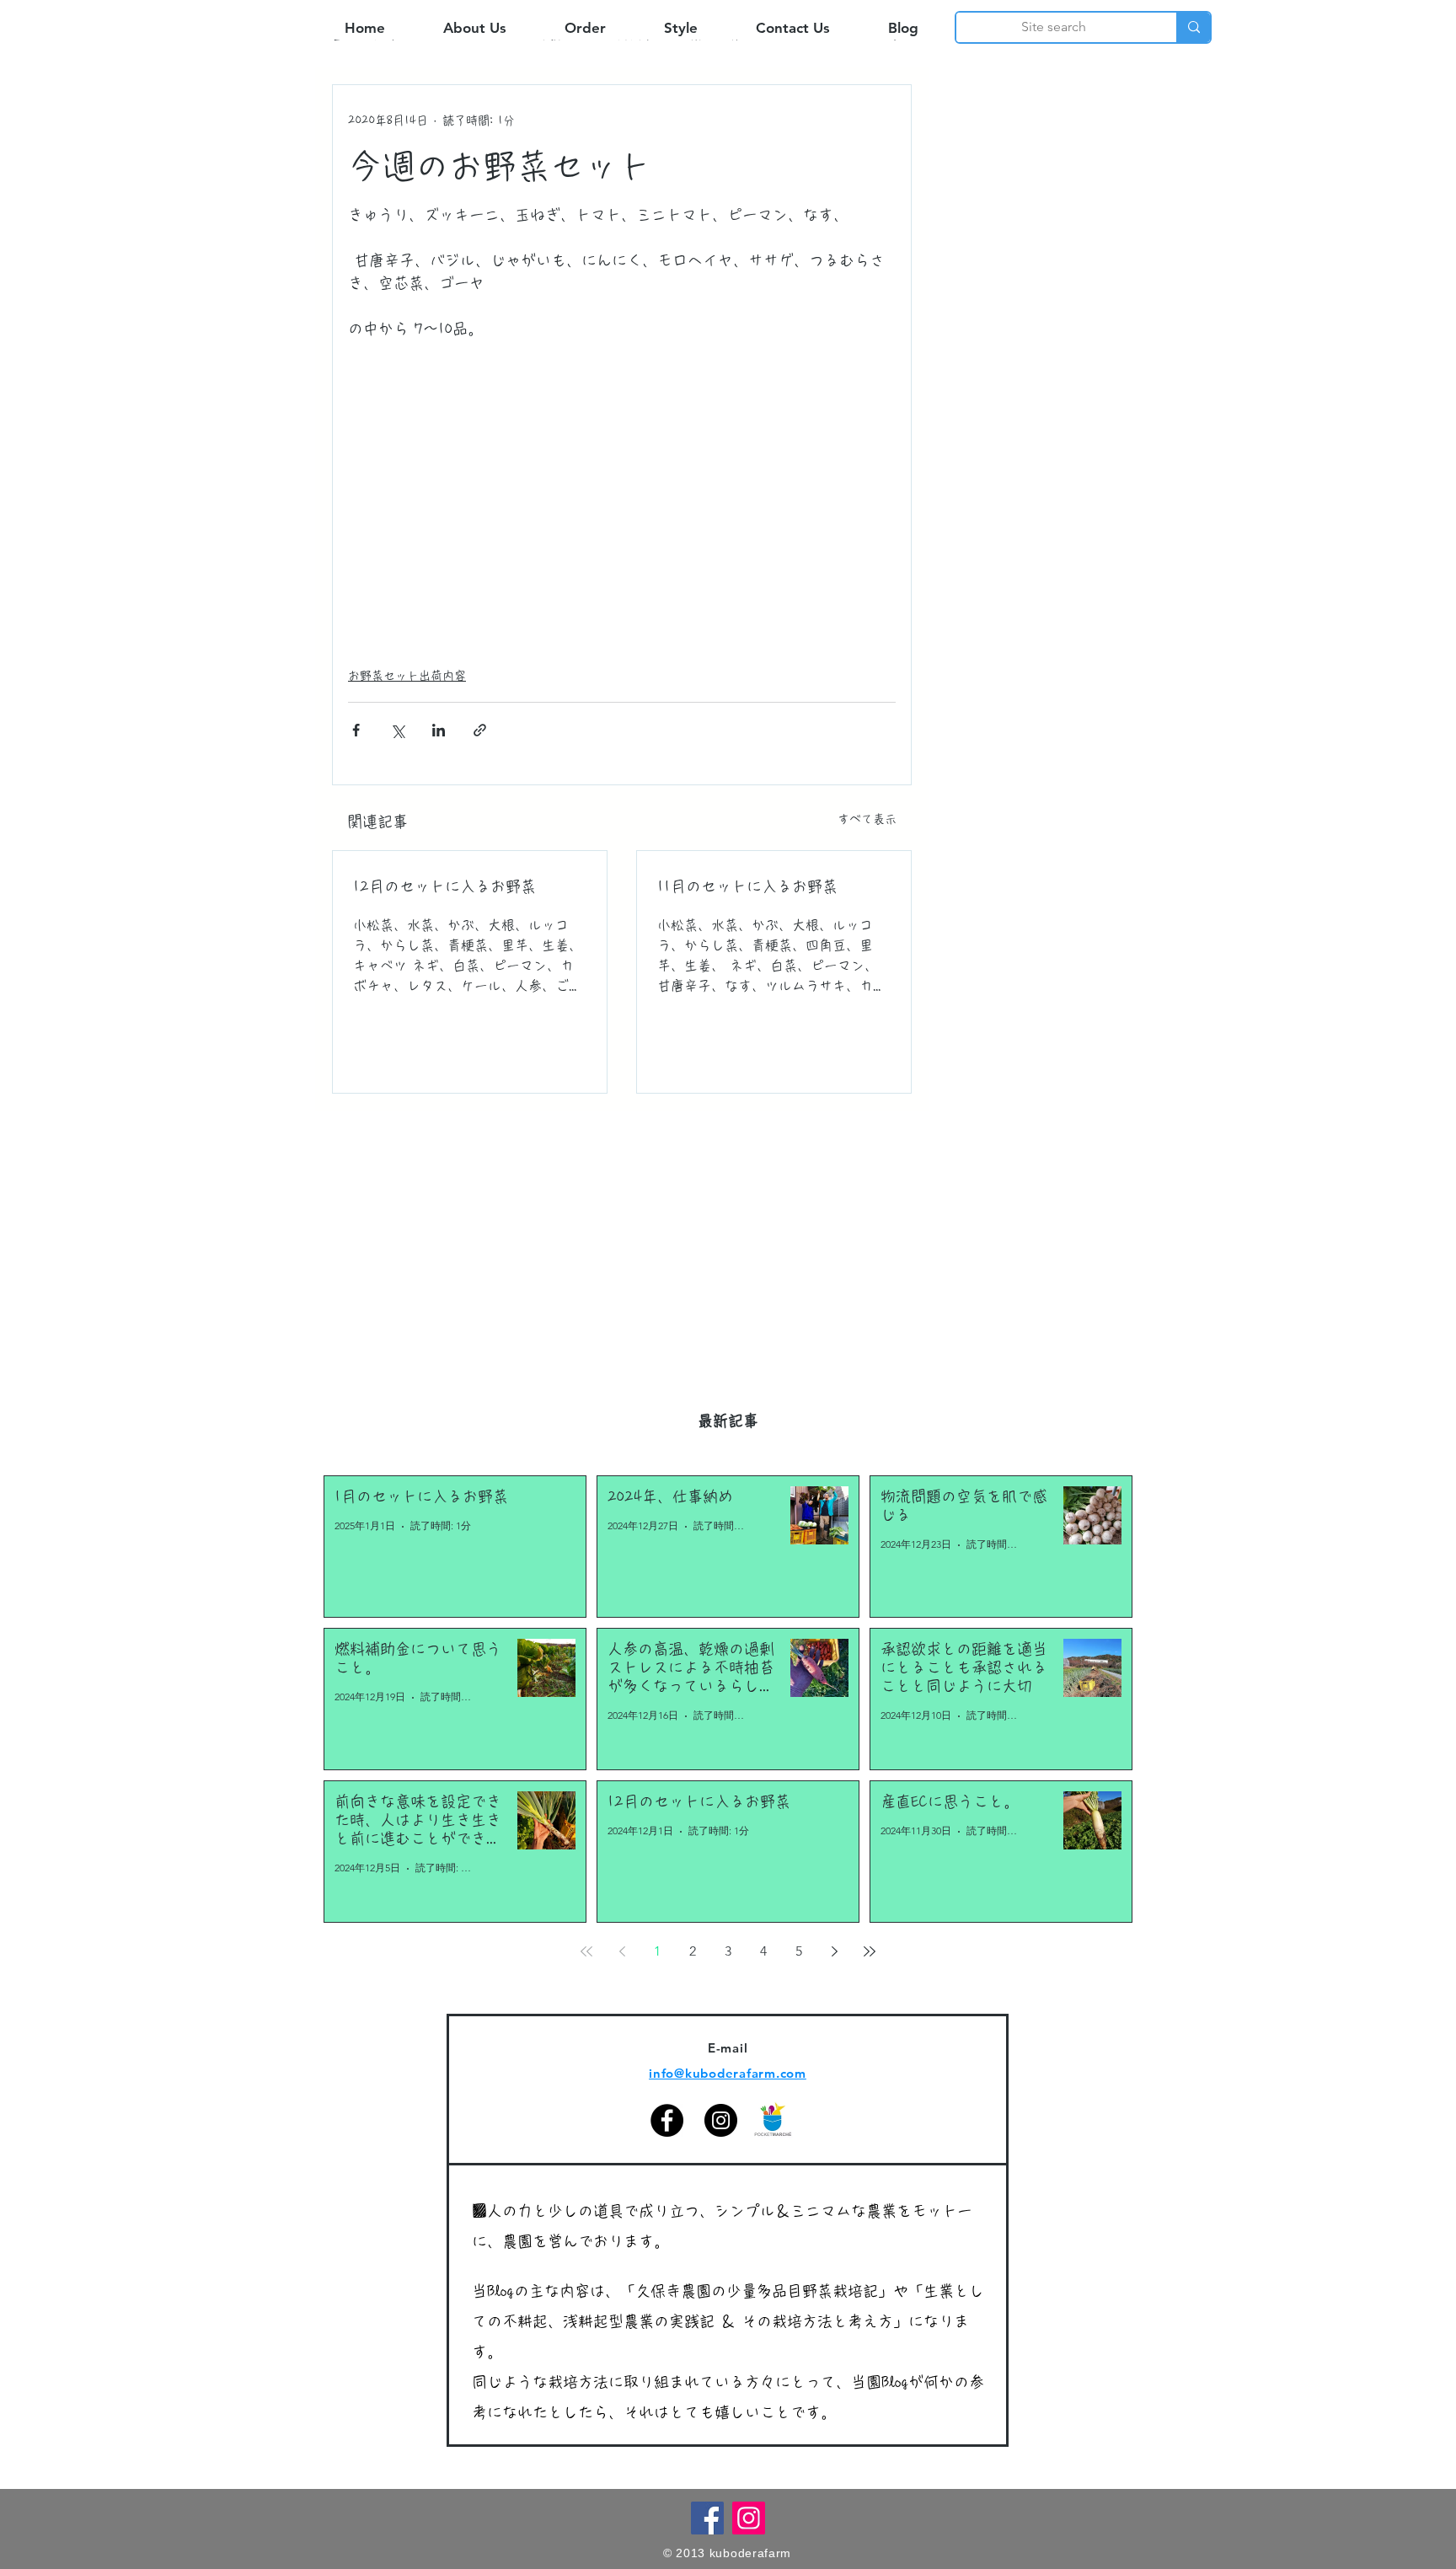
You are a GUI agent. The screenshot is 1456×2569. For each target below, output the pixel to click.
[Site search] (1193, 27)
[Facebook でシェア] (356, 730)
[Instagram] (721, 2120)
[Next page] (834, 1951)
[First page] (586, 1951)
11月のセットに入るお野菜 (747, 886)
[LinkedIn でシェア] (439, 730)
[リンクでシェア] (480, 730)
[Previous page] (622, 1951)
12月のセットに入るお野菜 (444, 886)
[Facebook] (667, 2120)
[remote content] (622, 506)
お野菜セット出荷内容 (407, 676)
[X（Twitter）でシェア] (397, 730)
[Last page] (870, 1951)
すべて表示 (867, 819)
